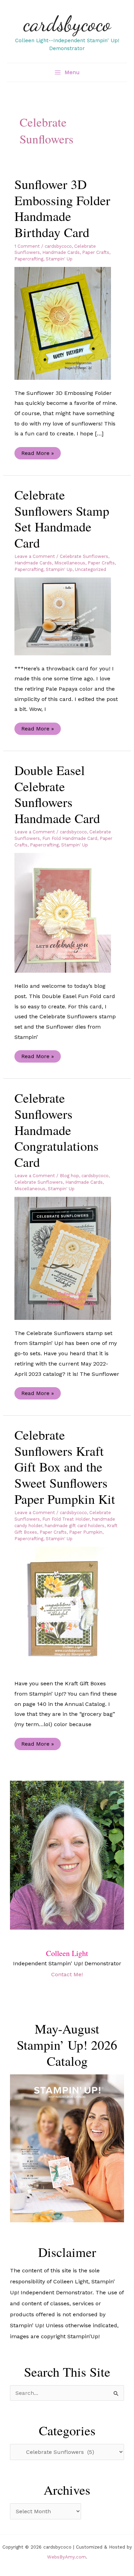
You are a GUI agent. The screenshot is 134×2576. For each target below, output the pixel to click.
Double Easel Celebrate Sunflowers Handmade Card (57, 794)
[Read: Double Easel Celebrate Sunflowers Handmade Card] (67, 912)
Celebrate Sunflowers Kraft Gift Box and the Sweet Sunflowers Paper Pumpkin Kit (65, 1467)
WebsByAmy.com (66, 2557)
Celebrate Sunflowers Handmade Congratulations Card (57, 1130)
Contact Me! (67, 1974)
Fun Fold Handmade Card (70, 838)
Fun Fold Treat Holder (66, 1519)
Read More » (37, 454)
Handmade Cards (61, 252)
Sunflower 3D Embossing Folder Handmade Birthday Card (62, 208)
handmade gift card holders (75, 1526)
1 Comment (27, 246)
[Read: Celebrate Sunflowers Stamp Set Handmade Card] (67, 616)
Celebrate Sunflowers (84, 556)
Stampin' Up (59, 259)
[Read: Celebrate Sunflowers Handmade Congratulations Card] (67, 1258)
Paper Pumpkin (86, 1532)
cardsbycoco (67, 24)
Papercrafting (29, 259)
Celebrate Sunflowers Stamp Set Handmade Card (62, 519)
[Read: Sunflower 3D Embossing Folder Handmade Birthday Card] (67, 323)
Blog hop (69, 1176)
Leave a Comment (35, 556)
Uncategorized (91, 569)
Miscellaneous (70, 563)
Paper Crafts (96, 252)
